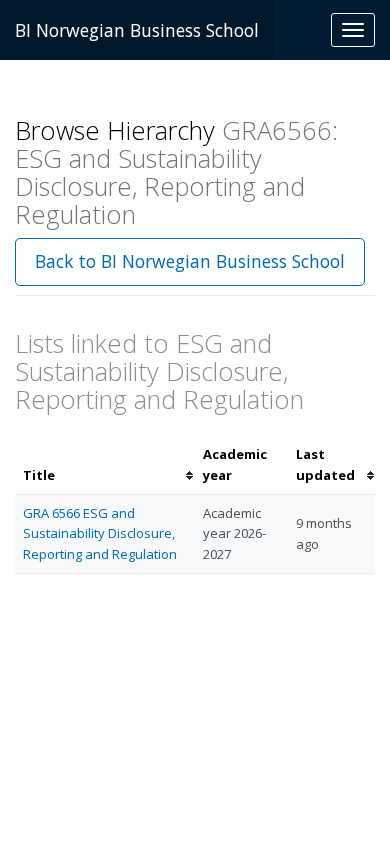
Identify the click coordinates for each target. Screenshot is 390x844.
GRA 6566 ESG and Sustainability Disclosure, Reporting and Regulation (100, 534)
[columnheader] (105, 465)
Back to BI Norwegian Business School (190, 261)
